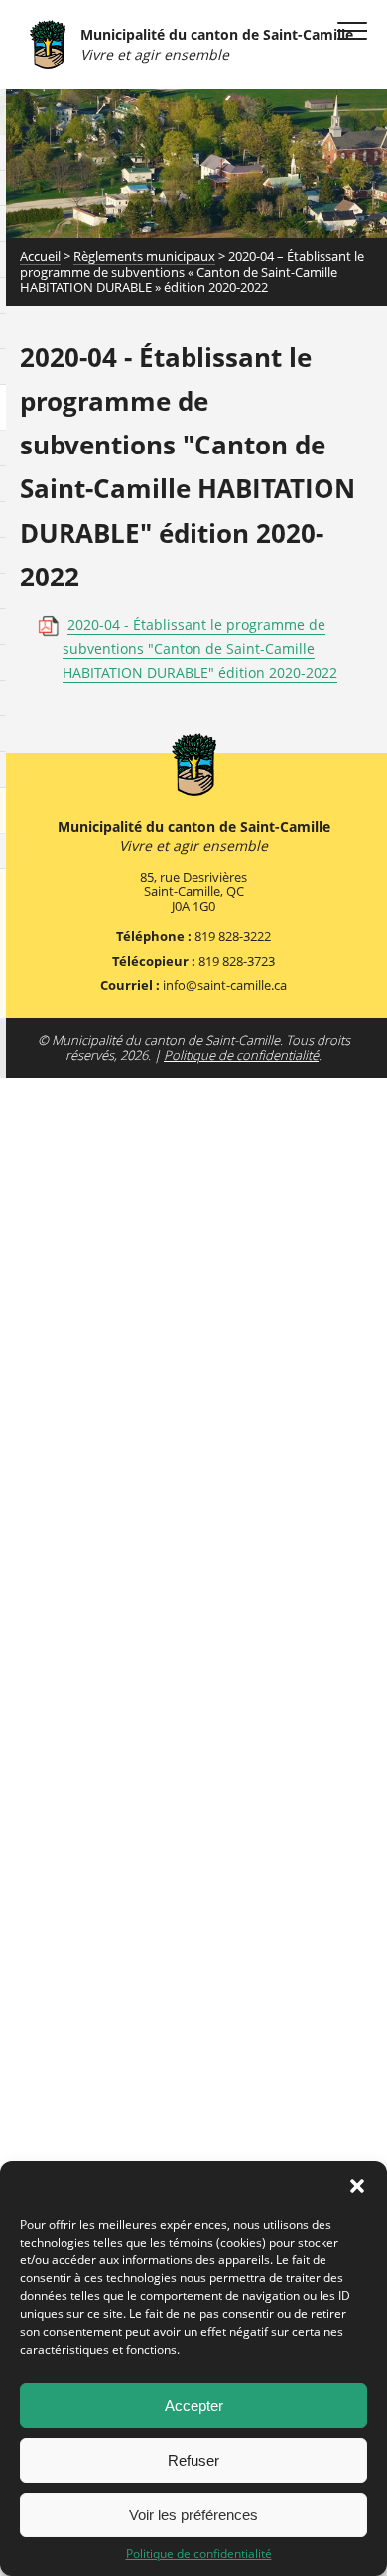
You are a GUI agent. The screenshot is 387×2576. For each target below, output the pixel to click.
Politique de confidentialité (199, 2554)
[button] (357, 2186)
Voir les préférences (193, 2515)
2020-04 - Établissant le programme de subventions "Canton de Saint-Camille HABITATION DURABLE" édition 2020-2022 (200, 648)
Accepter (194, 2406)
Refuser (193, 2460)
